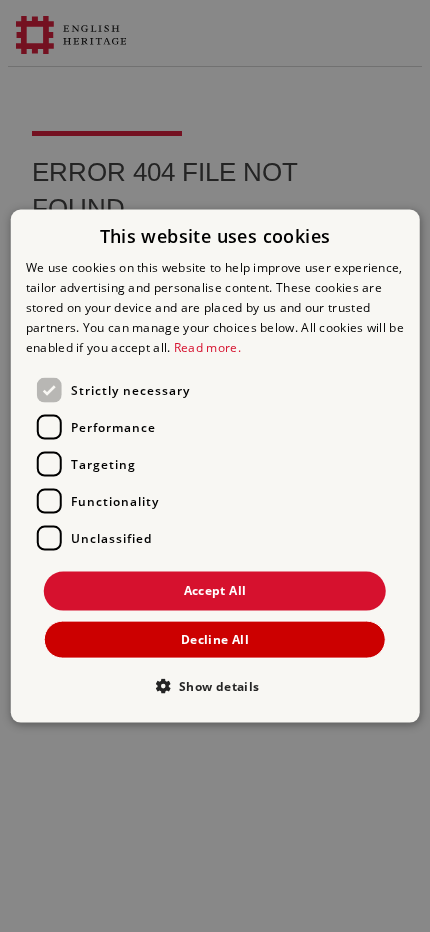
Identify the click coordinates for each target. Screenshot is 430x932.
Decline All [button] (215, 638)
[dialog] (215, 466)
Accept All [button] (215, 590)
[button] (214, 685)
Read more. (207, 346)
